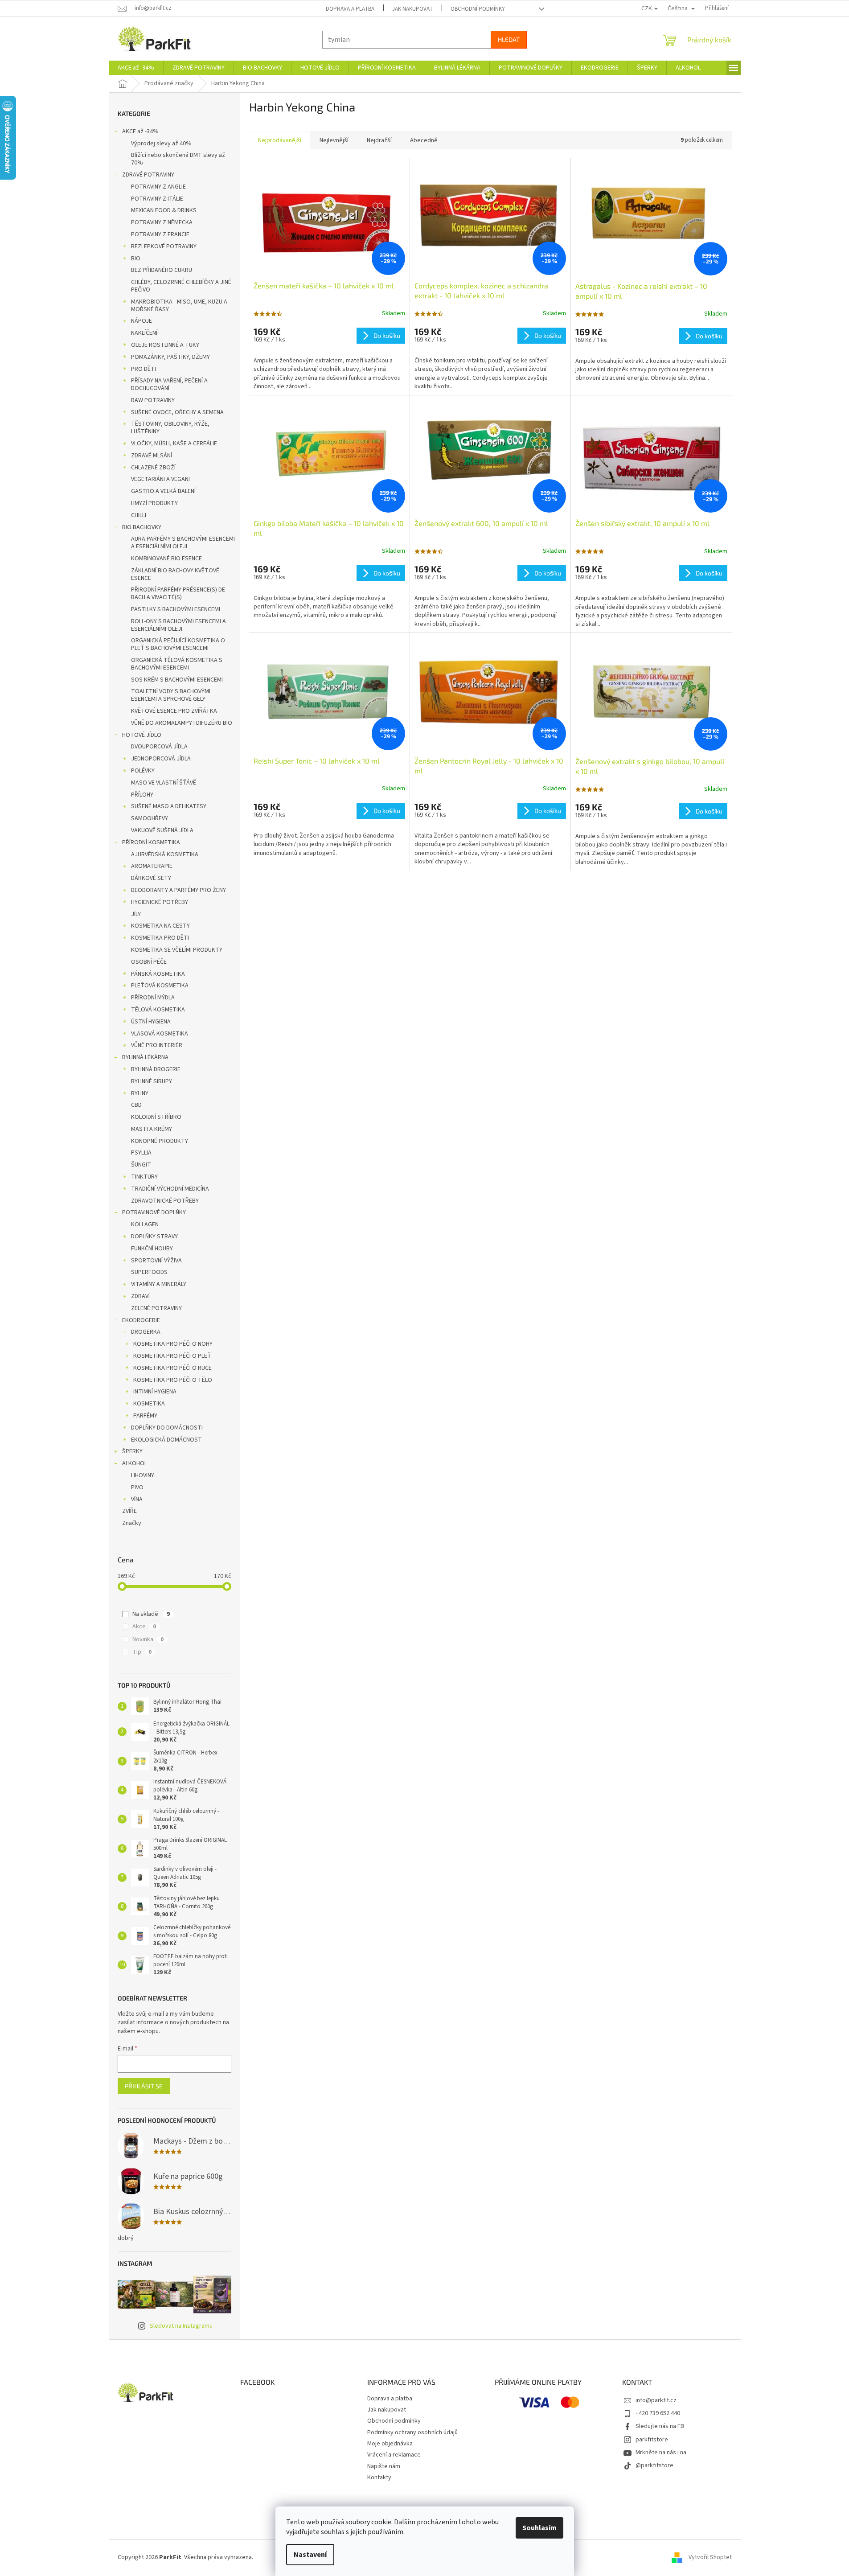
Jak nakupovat (412, 9)
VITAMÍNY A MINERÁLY (159, 1284)
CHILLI (139, 515)
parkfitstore (652, 2440)
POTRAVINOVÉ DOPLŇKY (154, 1212)
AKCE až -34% (140, 131)
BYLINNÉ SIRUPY (152, 1081)
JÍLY (136, 914)
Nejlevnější (334, 140)
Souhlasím (539, 2528)
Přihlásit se (144, 2086)
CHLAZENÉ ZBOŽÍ (153, 468)
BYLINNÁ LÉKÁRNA (145, 1057)
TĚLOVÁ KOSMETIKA (158, 1010)
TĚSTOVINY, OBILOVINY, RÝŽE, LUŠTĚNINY (170, 428)
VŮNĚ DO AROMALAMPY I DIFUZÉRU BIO (182, 723)
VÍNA (137, 1500)
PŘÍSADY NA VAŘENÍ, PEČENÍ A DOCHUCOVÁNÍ (169, 384)
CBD (136, 1105)
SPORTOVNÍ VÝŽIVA (156, 1261)
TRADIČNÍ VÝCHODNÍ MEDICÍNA (170, 1189)
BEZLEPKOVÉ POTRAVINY (164, 247)
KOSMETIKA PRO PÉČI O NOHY (173, 1344)
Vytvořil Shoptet (710, 2557)
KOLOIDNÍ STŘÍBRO (156, 1117)
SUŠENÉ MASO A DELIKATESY (169, 806)
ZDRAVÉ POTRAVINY (148, 175)
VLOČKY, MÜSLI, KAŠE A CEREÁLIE (174, 444)
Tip (142, 1652)
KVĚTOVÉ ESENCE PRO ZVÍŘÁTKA (174, 711)
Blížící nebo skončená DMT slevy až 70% (178, 159)
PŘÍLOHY (142, 795)
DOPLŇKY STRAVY (154, 1237)
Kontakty (379, 2477)
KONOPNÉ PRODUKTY (160, 1141)
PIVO (137, 1487)
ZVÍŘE (129, 1511)
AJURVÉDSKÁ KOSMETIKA (165, 855)
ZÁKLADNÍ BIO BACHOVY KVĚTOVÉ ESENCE (175, 574)
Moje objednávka (390, 2444)
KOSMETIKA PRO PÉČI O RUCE (172, 1368)
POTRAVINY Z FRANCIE (160, 234)
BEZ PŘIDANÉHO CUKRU (162, 270)
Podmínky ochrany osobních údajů (412, 2432)
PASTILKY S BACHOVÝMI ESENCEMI (176, 609)
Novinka (148, 1639)
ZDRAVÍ (140, 1296)
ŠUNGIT (141, 1165)
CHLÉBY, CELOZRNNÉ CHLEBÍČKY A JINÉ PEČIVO (181, 286)
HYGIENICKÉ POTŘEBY (160, 902)
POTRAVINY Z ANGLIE (158, 187)
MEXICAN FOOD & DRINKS (164, 210)
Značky (132, 1523)
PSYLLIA (141, 1153)
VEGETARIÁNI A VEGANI (160, 479)
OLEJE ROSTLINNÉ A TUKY (165, 345)
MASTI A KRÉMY (152, 1129)
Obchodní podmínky (478, 9)
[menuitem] (136, 68)
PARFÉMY (145, 1416)
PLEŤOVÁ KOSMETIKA (160, 986)
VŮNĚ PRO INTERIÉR (157, 1045)
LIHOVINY (143, 1475)
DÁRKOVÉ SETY (151, 878)
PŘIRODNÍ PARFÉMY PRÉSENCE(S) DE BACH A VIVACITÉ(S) (178, 594)
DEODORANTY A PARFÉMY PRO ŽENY (178, 890)
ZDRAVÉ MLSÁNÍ (152, 456)
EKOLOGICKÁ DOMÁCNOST (166, 1440)
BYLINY (140, 1093)
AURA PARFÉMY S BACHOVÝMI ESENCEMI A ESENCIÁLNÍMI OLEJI (183, 543)
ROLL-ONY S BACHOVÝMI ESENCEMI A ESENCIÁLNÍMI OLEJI (178, 625)
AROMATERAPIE (152, 866)
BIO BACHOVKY (142, 527)
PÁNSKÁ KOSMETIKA (158, 974)
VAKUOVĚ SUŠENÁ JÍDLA (162, 830)
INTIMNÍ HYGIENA (155, 1392)
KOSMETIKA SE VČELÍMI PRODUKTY (177, 950)
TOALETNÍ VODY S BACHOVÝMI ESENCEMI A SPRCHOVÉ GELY (171, 695)
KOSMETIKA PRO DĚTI (160, 938)
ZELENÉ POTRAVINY (156, 1308)
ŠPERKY (132, 1451)
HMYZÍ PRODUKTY (154, 503)
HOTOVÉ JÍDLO (142, 735)
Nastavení (310, 2555)
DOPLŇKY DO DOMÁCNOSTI (167, 1428)
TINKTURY (144, 1177)
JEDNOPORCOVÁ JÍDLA (161, 759)
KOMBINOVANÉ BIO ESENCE (166, 559)
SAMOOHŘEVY (150, 818)
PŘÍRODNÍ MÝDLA (153, 998)
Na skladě (151, 1614)
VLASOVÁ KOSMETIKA (160, 1034)
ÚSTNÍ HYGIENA (151, 1022)
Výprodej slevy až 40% (161, 144)
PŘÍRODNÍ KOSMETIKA (151, 842)
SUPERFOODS (149, 1272)
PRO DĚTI (144, 369)
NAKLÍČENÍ (144, 333)
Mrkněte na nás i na (661, 2453)
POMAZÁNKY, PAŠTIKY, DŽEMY (170, 357)
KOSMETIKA (149, 1404)
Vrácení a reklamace (394, 2455)
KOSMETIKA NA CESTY (160, 926)
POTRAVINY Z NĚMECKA (162, 222)
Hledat (509, 39)
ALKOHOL (135, 1463)
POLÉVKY (143, 771)
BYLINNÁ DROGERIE (156, 1069)
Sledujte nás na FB (660, 2426)
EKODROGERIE (141, 1320)
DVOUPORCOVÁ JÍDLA (159, 747)
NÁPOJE (141, 321)
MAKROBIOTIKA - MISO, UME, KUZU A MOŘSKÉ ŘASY (179, 306)
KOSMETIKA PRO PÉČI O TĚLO (173, 1380)
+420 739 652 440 (658, 2413)
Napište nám (384, 2466)
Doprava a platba (350, 9)
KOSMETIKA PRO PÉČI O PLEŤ (172, 1356)
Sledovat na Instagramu (181, 2326)
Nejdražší (379, 140)
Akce (144, 1627)
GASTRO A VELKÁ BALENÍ (163, 491)
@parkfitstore (654, 2465)
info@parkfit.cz (656, 2400)
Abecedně (424, 140)
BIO (136, 259)
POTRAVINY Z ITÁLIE (157, 199)
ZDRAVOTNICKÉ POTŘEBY (165, 1201)
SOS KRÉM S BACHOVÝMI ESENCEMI (177, 680)
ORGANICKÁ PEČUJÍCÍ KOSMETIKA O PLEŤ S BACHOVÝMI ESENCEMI (178, 644)
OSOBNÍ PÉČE (149, 962)
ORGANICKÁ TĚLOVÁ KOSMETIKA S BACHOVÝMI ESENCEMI (177, 664)
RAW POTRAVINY (153, 400)
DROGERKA (146, 1332)
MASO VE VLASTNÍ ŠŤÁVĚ (164, 783)
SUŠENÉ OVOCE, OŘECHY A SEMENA (177, 412)
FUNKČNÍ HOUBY (152, 1249)
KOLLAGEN (145, 1224)
